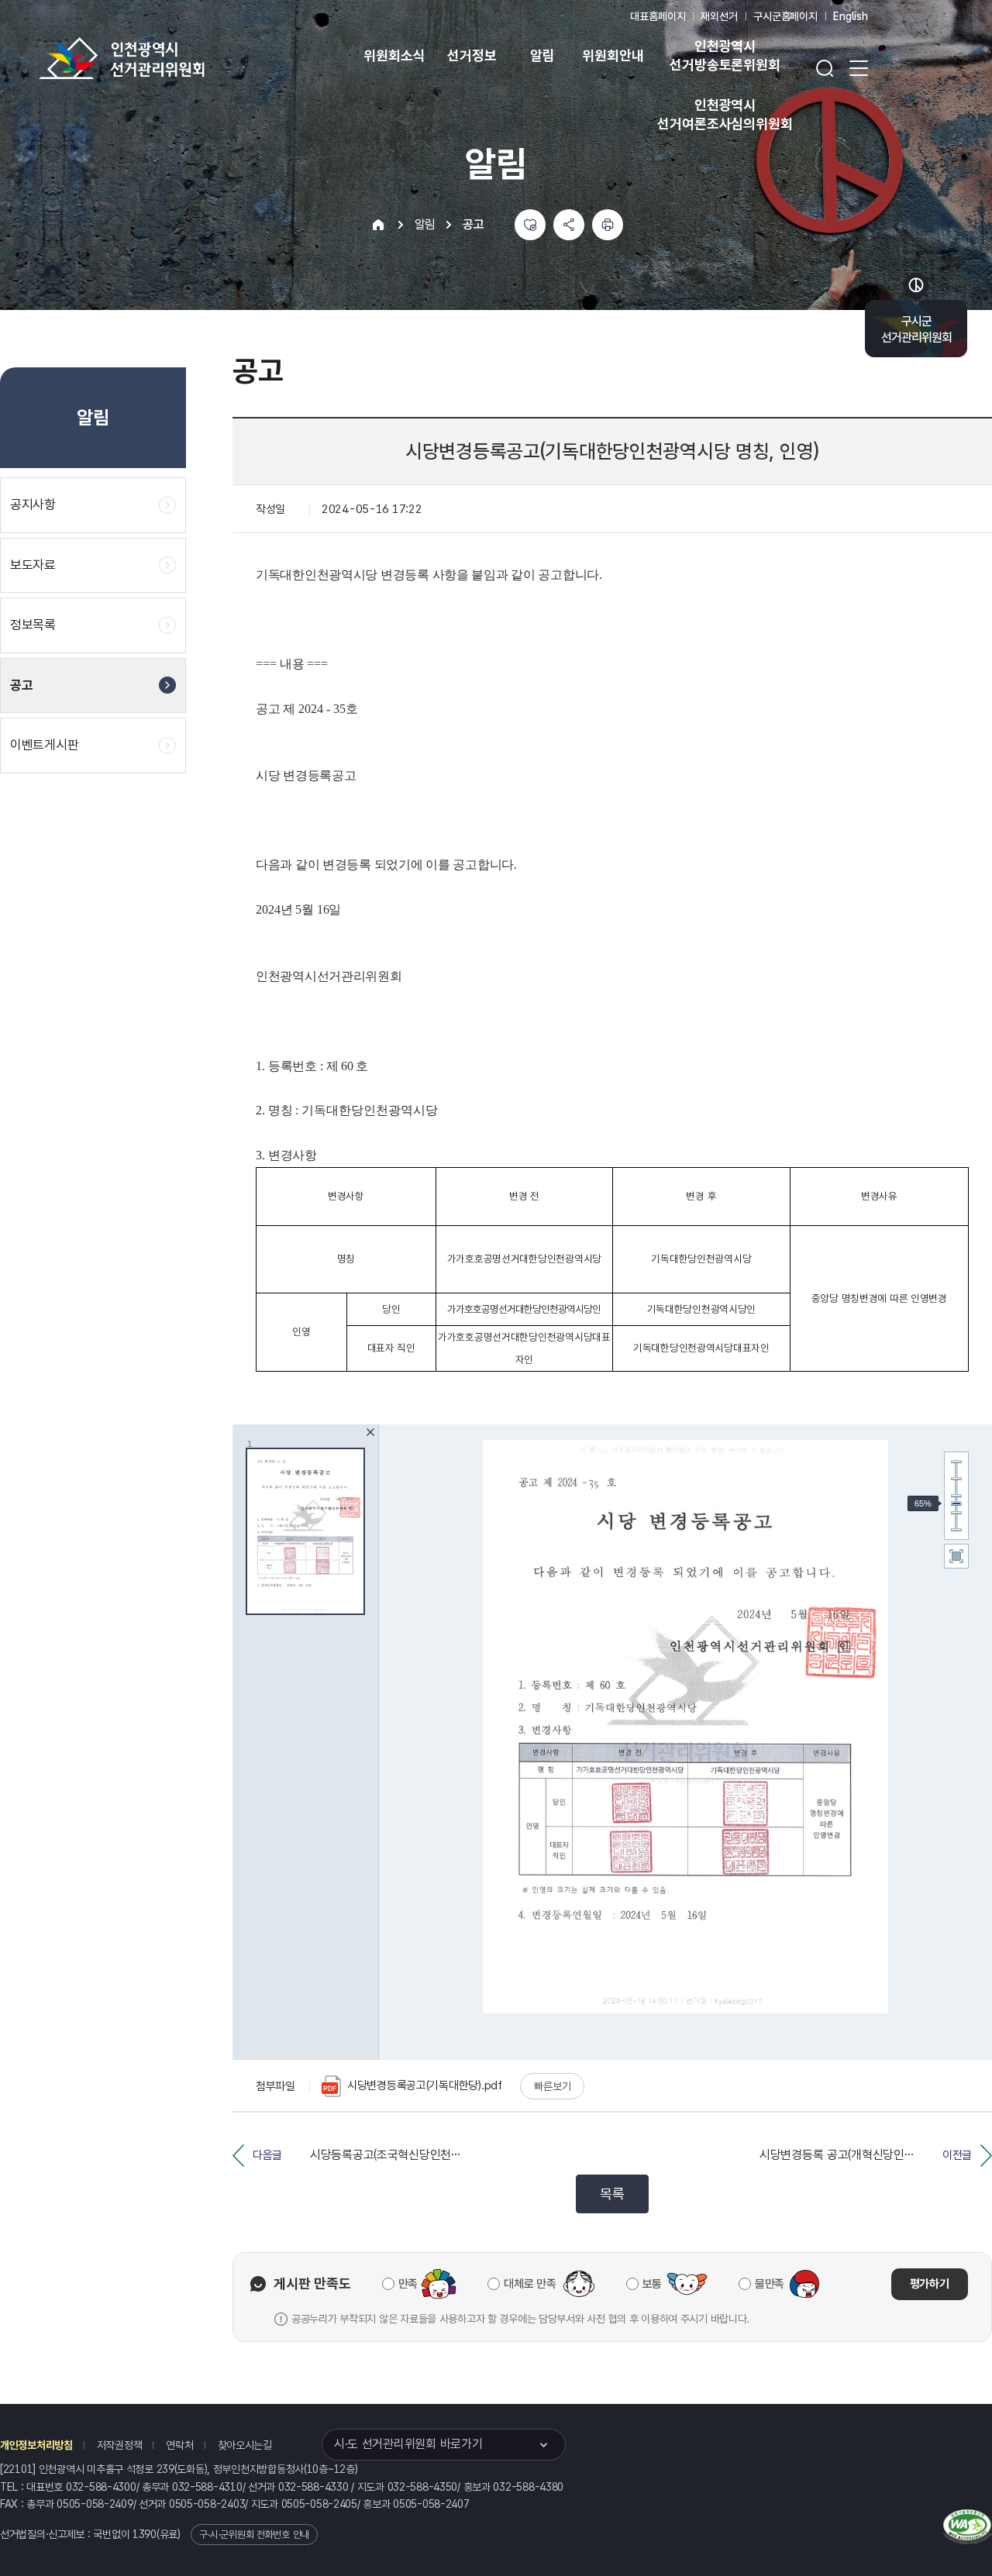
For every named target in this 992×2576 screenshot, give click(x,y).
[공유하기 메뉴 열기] (569, 225)
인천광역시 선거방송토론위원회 (725, 55)
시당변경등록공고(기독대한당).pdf (425, 2085)
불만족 (770, 2284)
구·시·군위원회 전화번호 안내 (254, 2535)
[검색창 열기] (825, 68)
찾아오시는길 (245, 2445)
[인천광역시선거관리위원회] (170, 58)
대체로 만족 (530, 2284)
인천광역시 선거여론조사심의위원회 (725, 114)
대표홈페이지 (658, 16)
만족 (408, 2284)
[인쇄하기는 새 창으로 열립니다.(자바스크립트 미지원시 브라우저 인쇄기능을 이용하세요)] (608, 225)
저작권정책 (120, 2445)
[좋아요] (530, 225)
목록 (612, 2194)
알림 (542, 55)
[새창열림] (968, 2524)
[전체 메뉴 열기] (859, 68)
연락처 (179, 2445)
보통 (652, 2284)
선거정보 (472, 55)
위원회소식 (394, 55)
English (851, 16)
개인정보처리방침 (36, 2445)
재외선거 (719, 16)
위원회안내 (613, 55)
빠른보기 (552, 2086)
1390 (145, 2534)
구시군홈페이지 (785, 16)
